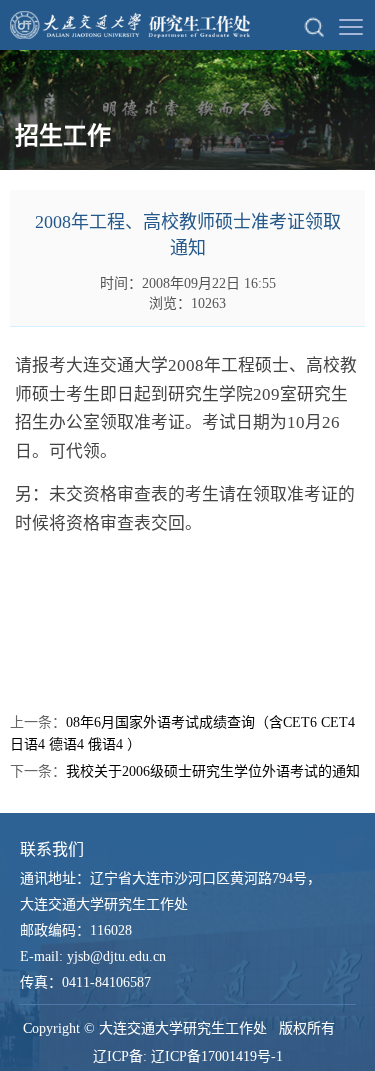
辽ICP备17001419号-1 (217, 1056)
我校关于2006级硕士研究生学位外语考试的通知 (213, 771)
